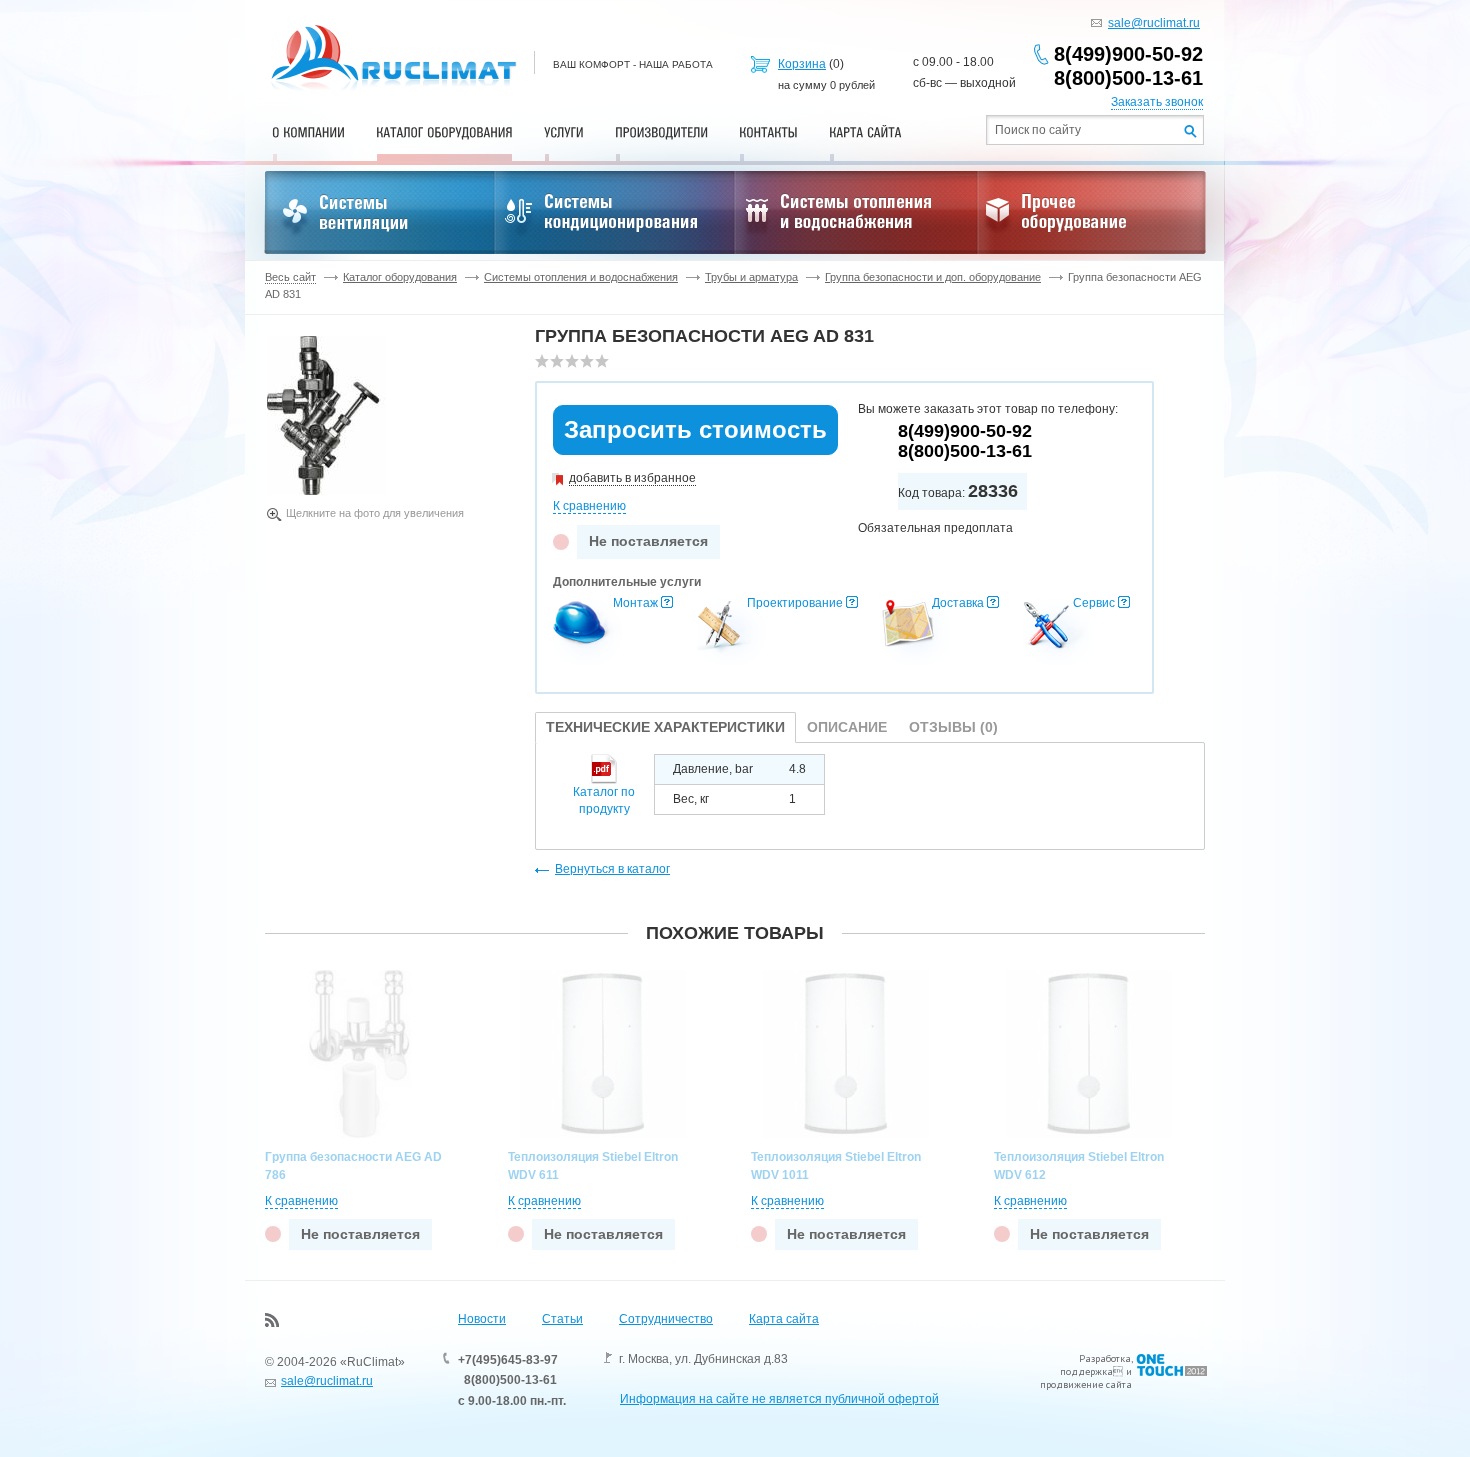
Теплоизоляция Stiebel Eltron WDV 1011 (836, 1166)
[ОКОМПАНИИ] (308, 132)
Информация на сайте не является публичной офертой (779, 1399)
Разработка (1105, 1358)
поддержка (1086, 1371)
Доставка (958, 603)
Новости (482, 1319)
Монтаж (635, 603)
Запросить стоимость (695, 429)
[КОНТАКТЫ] (768, 132)
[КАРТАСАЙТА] (865, 132)
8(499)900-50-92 (1128, 54)
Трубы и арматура (751, 277)
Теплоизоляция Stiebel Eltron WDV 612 (1079, 1166)
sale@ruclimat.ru (1154, 23)
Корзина (802, 64)
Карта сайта (784, 1319)
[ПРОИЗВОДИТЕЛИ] (661, 132)
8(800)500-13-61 (1128, 78)
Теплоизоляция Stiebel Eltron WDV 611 (593, 1166)
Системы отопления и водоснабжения (581, 277)
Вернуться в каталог (612, 869)
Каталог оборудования (400, 277)
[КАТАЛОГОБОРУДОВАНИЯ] (444, 132)
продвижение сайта (1086, 1384)
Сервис (1094, 603)
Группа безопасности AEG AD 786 (353, 1166)
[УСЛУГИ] (564, 132)
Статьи (562, 1319)
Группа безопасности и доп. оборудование (933, 277)
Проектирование (795, 603)
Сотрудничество (666, 1319)
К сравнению (589, 506)
